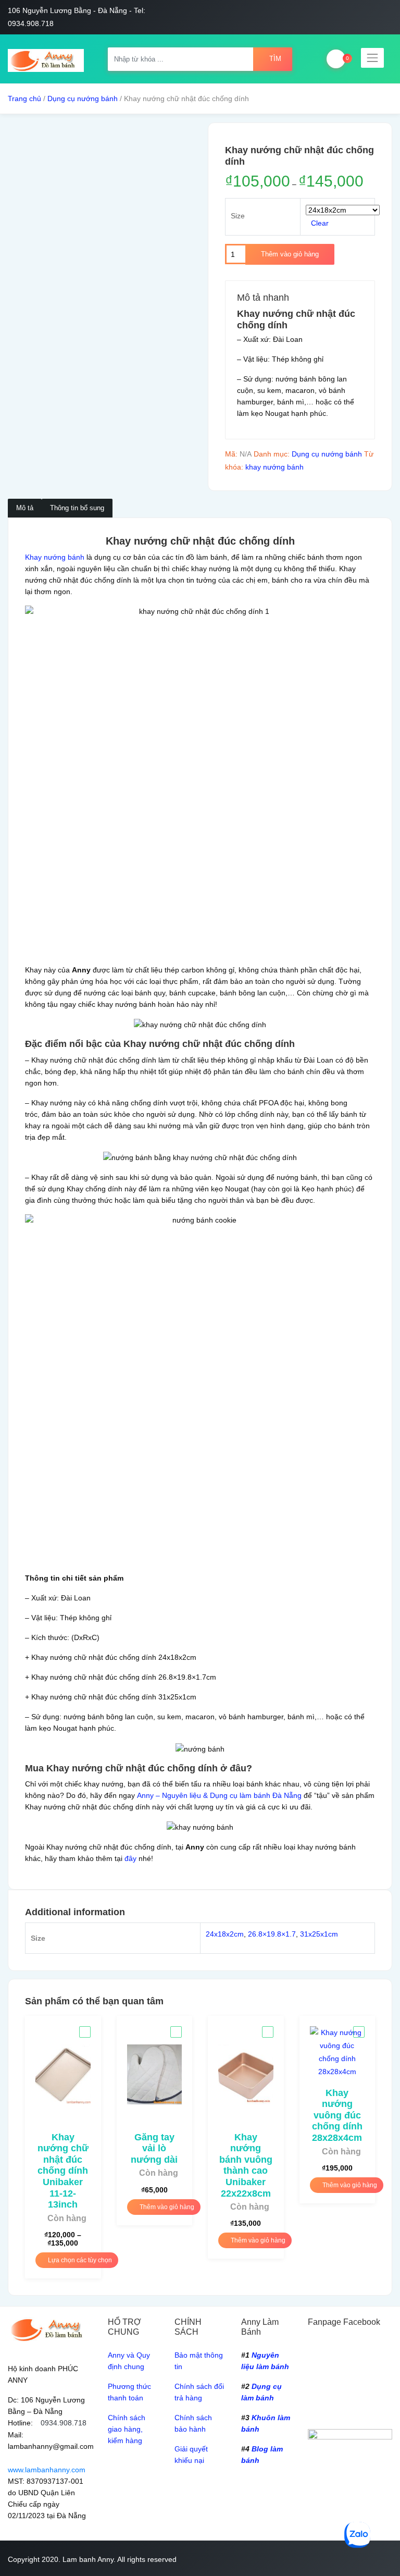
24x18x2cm (225, 1934)
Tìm (275, 59)
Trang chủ (24, 98)
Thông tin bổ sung (77, 508)
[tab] (25, 508)
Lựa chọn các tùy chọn (79, 2260)
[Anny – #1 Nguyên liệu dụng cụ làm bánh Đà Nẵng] (46, 59)
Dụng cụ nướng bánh (83, 98)
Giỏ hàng (336, 59)
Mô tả (25, 508)
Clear (320, 223)
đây (130, 1858)
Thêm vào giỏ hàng (290, 254)
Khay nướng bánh (55, 557)
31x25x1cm (319, 1934)
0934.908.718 (64, 2423)
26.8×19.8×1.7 (272, 1934)
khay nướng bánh (274, 467)
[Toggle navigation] (372, 58)
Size (238, 216)
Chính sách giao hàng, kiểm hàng (127, 2429)
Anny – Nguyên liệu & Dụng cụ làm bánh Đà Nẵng (219, 1795)
